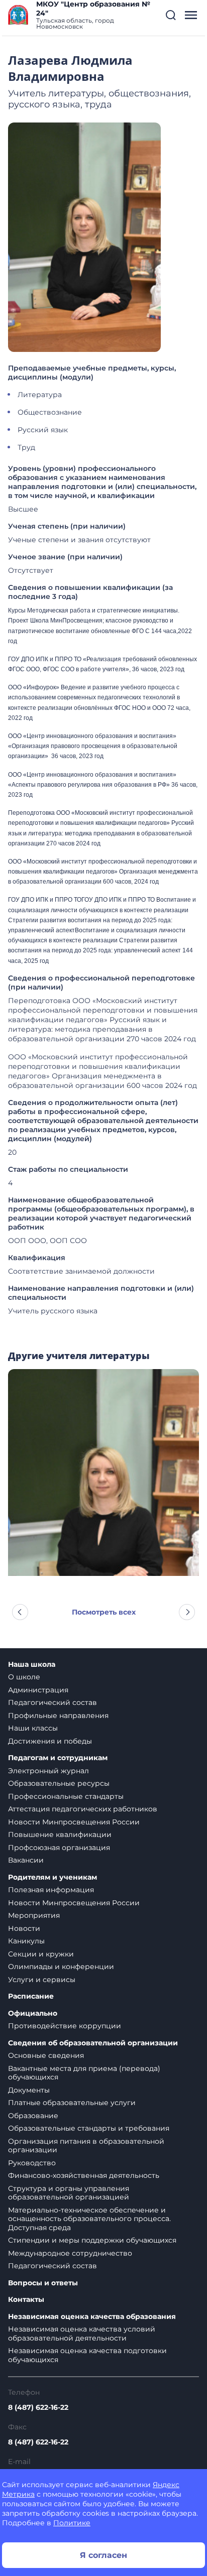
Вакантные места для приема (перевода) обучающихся (84, 2073)
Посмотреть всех (104, 1612)
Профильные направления (58, 1715)
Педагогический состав (53, 1702)
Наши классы (33, 1728)
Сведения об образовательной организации (93, 2043)
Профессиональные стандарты (66, 1796)
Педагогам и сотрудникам (58, 1758)
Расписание (31, 1996)
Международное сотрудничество (70, 2253)
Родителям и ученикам (53, 1877)
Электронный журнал (48, 1771)
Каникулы (26, 1941)
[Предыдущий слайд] (20, 1612)
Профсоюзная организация (59, 1848)
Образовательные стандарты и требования (89, 2128)
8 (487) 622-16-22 (38, 2407)
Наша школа (32, 1665)
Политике (72, 2523)
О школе (24, 1677)
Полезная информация (51, 1890)
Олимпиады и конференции (61, 1967)
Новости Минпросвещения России (74, 1822)
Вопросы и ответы (43, 2283)
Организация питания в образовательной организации (86, 2146)
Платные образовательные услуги (72, 2103)
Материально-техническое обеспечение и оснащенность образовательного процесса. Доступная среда (89, 2219)
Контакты (26, 2300)
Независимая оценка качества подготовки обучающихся (87, 2355)
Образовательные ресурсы (59, 1783)
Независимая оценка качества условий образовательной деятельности (82, 2334)
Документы (29, 2090)
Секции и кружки (41, 1954)
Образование (33, 2116)
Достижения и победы (50, 1741)
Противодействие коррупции (65, 2026)
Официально (33, 2013)
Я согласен (103, 2555)
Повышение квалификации (60, 1834)
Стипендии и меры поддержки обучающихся (92, 2240)
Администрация (38, 1690)
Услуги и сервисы (42, 1980)
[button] (171, 15)
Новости (24, 1928)
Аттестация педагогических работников (83, 1809)
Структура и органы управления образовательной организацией (69, 2193)
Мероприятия (34, 1915)
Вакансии (26, 1860)
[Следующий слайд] (187, 1612)
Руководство (32, 2163)
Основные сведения (46, 2055)
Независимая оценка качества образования (92, 2317)
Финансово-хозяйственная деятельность (84, 2175)
